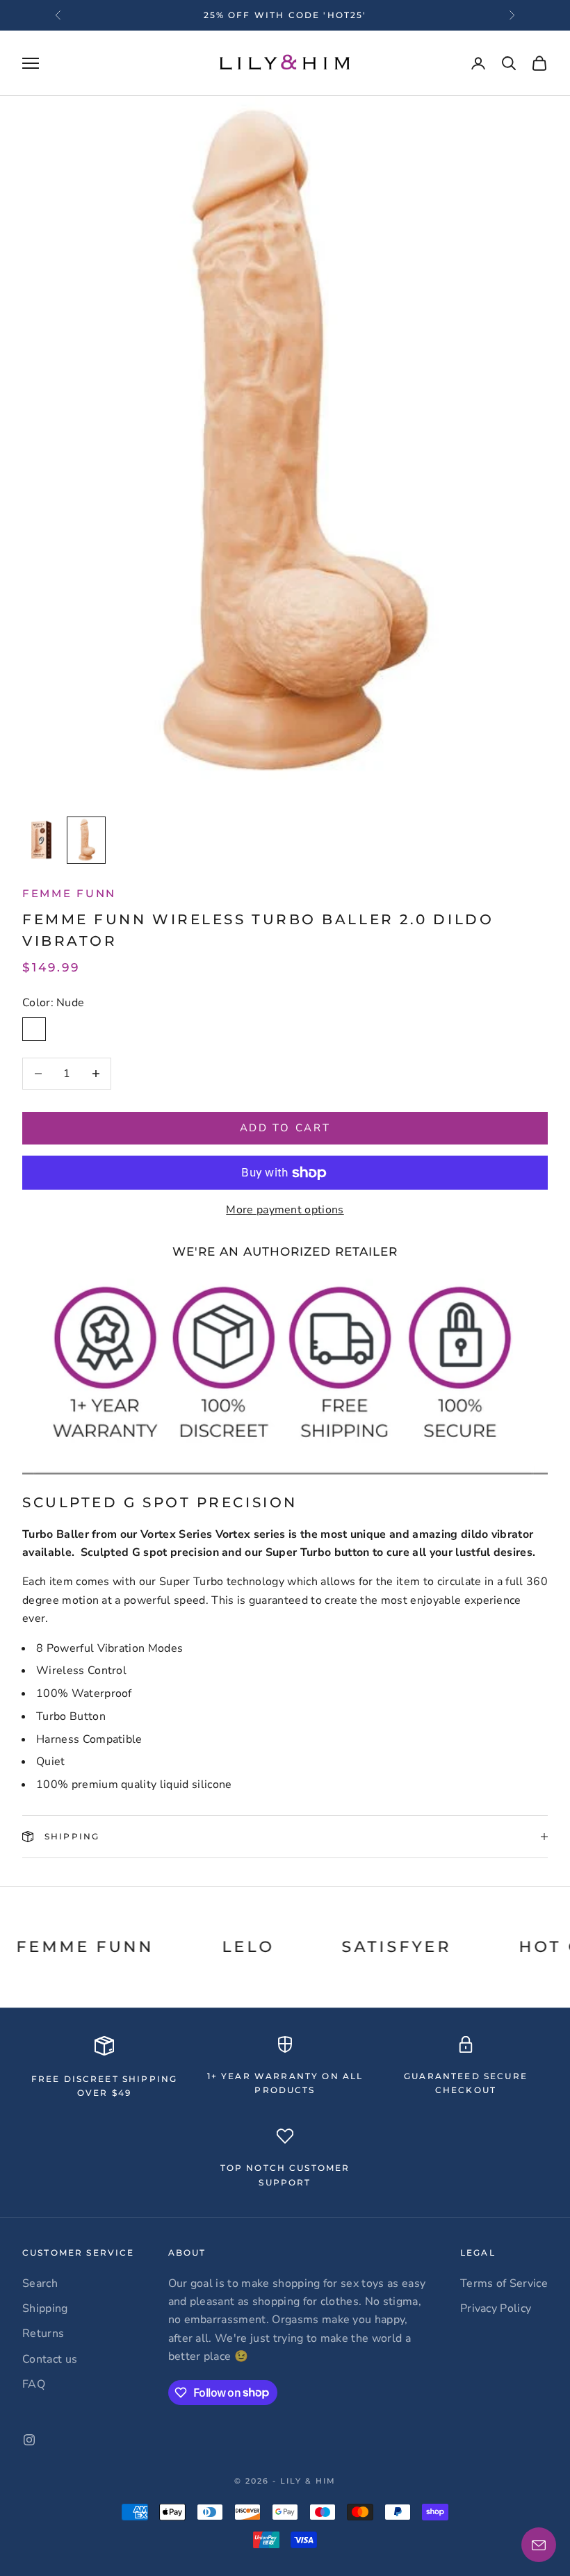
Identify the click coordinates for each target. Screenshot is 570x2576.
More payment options (285, 1210)
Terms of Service (504, 2283)
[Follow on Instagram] (29, 2440)
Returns (43, 2333)
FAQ (34, 2384)
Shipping (45, 2308)
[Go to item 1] (42, 840)
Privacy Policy (496, 2308)
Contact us (50, 2359)
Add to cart (285, 1128)
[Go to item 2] (86, 840)
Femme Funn (69, 893)
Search (40, 2283)
